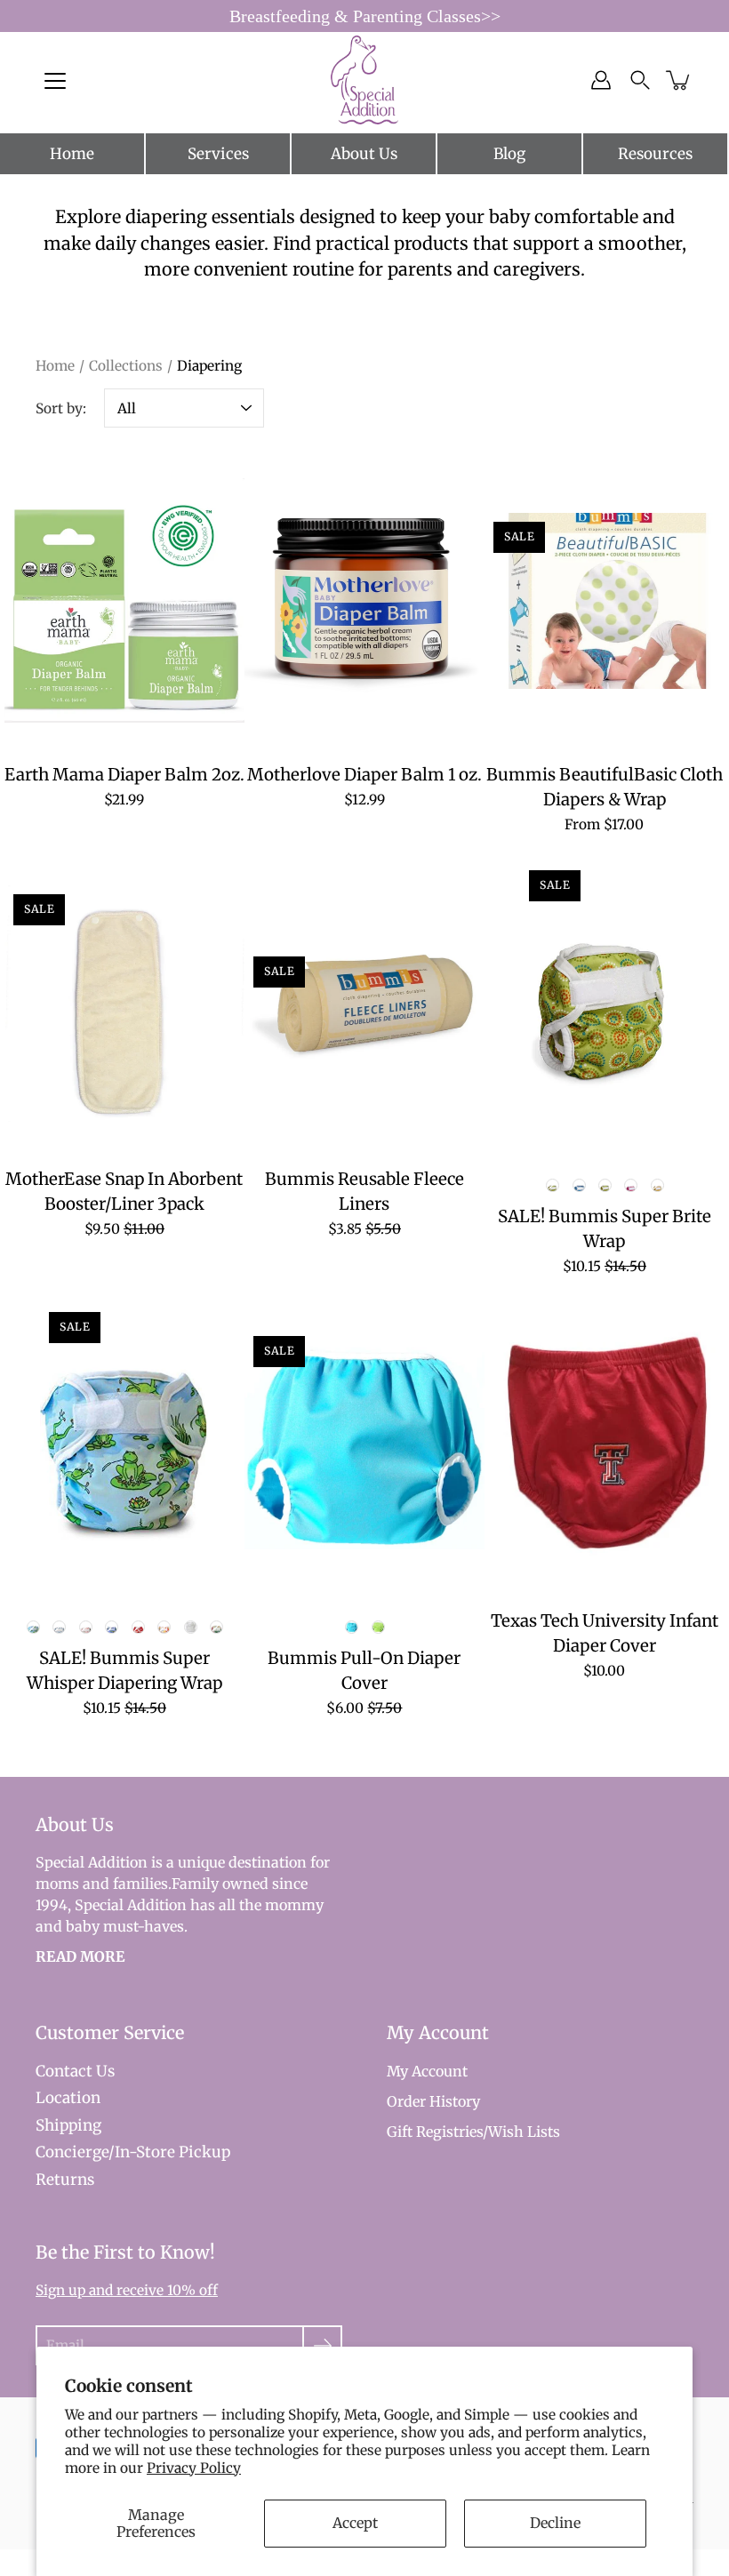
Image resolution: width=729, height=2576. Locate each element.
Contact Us (75, 2071)
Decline (555, 2523)
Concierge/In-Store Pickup (133, 2152)
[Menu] (55, 81)
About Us (364, 154)
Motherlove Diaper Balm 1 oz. (364, 775)
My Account (427, 2071)
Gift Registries (435, 2132)
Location (68, 2098)
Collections (126, 366)
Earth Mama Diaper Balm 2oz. (124, 775)
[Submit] (322, 2345)
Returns (65, 2180)
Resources (655, 154)
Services (218, 154)
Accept (355, 2523)
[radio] (553, 1186)
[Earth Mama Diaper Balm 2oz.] (124, 601)
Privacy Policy (194, 2468)
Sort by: (61, 408)
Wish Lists (524, 2132)
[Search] (640, 80)
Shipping (68, 2125)
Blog (509, 154)
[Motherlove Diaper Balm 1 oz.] (364, 601)
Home (72, 154)
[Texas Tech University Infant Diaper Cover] (605, 1447)
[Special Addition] (365, 80)
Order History (433, 2101)
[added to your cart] (679, 80)
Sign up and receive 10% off (127, 2290)
